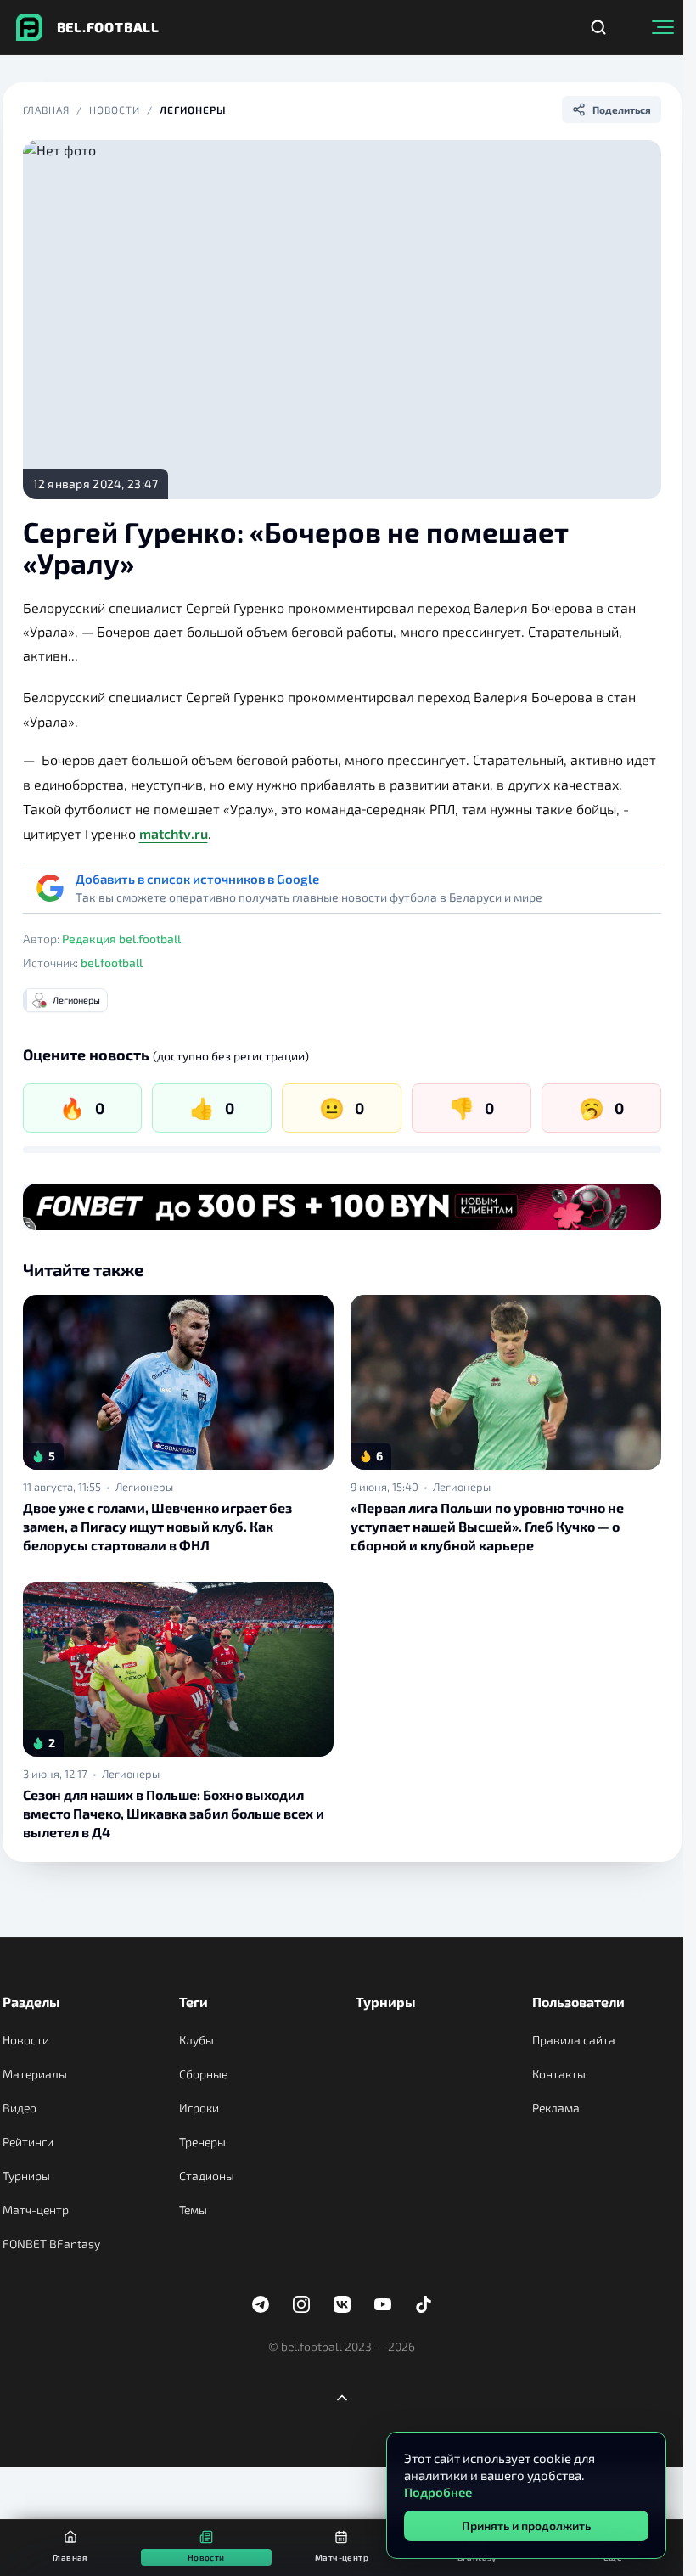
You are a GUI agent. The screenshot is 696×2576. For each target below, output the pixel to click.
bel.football (112, 962)
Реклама (556, 2108)
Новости (115, 110)
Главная (47, 110)
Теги (194, 2002)
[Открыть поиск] (598, 27)
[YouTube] (383, 2304)
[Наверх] (342, 2398)
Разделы (31, 2002)
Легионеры (193, 110)
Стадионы (207, 2176)
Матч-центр (36, 2210)
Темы (193, 2210)
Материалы (35, 2074)
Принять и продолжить (526, 2525)
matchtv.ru (174, 833)
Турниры (26, 2176)
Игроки (199, 2108)
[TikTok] (424, 2304)
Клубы (196, 2040)
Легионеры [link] (144, 1487)
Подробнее (438, 2492)
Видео (20, 2108)
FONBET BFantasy (51, 2244)
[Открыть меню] (663, 27)
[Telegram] (261, 2304)
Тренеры (202, 2142)
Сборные (203, 2074)
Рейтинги (28, 2142)
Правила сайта (574, 2040)
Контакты (559, 2074)
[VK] (342, 2304)
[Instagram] (301, 2304)
